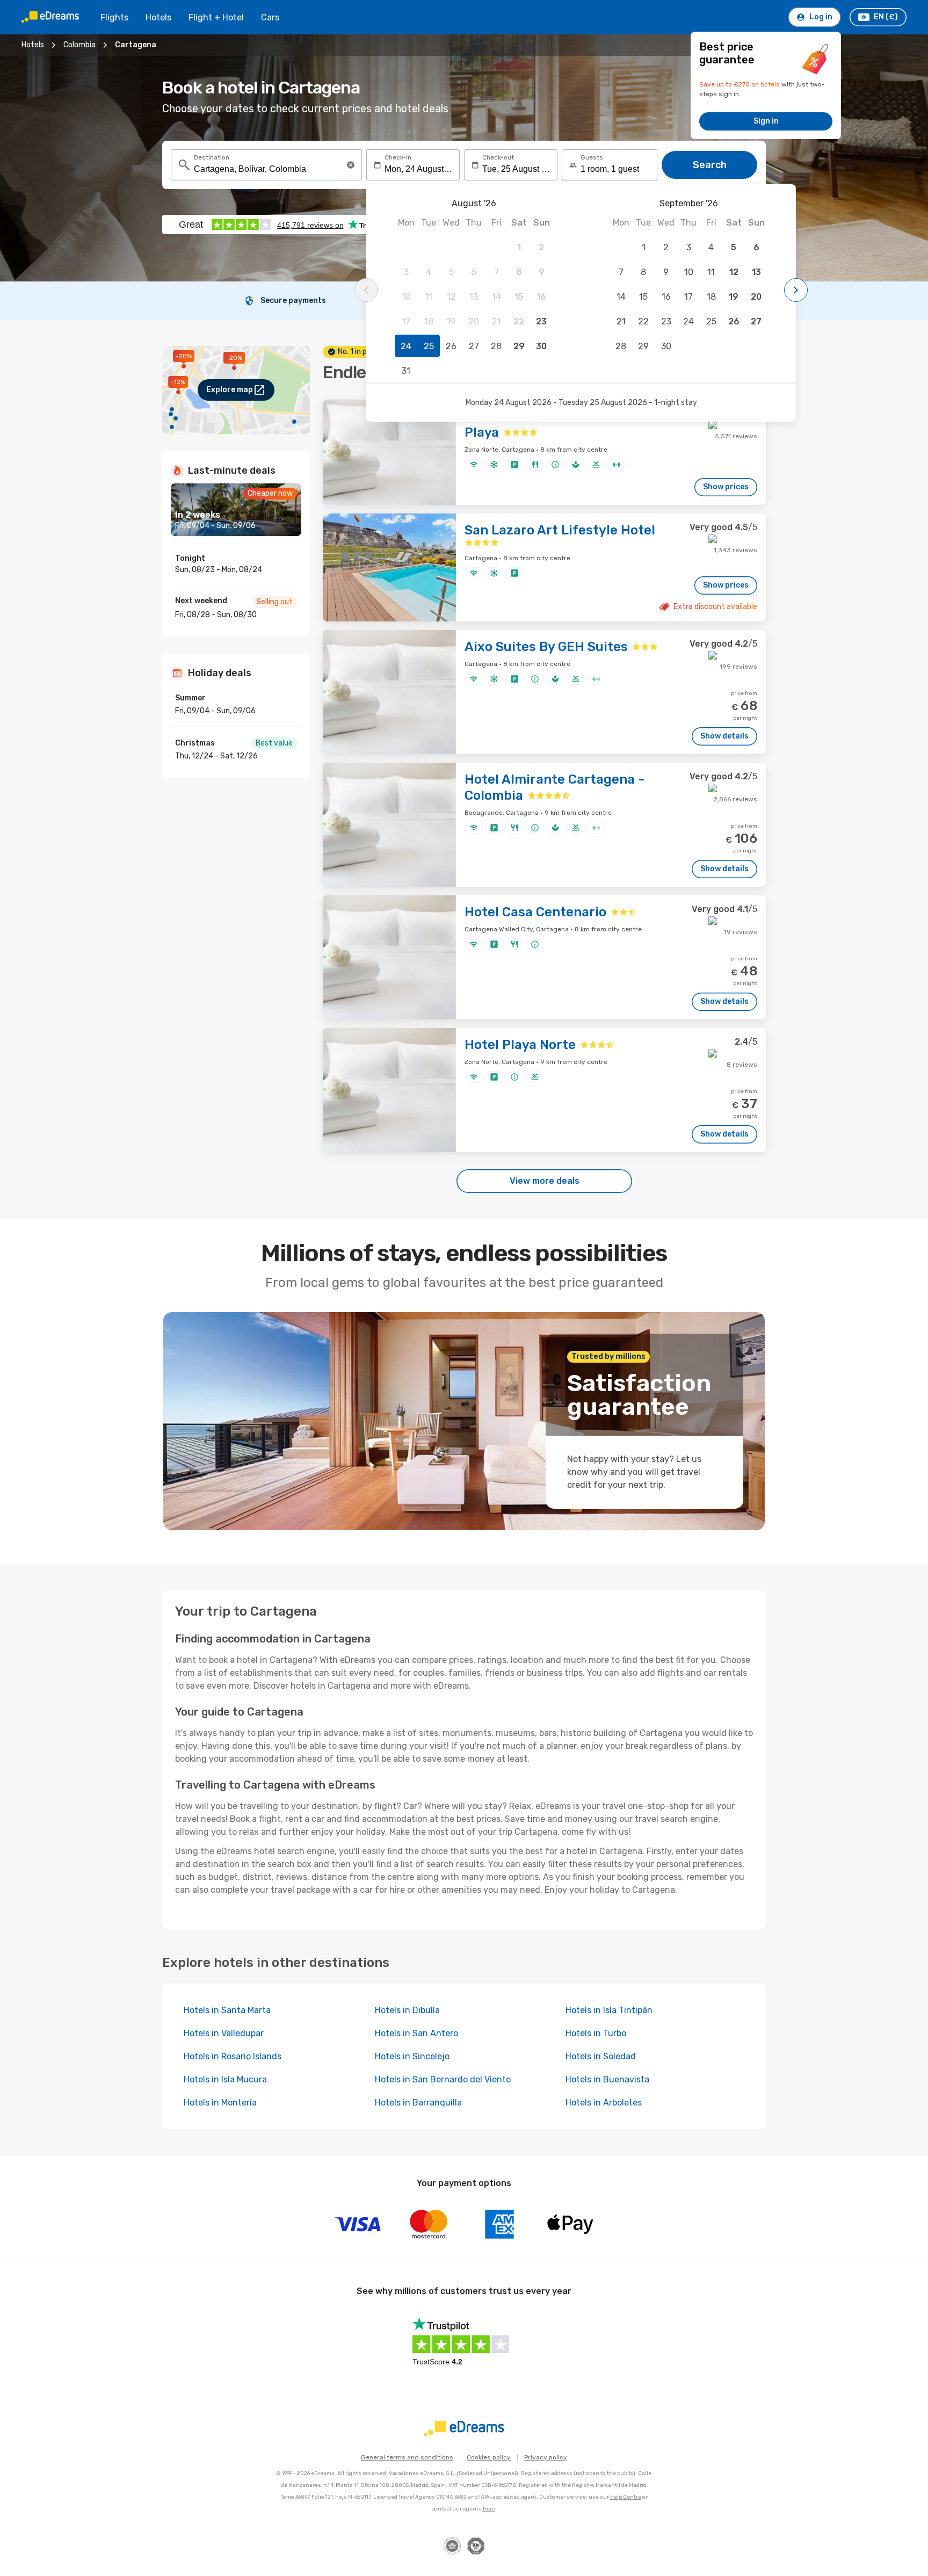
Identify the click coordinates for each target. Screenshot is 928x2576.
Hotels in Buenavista (607, 2079)
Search (710, 165)
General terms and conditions (407, 2457)
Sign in (766, 121)
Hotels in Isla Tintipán (609, 2010)
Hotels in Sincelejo (412, 2056)
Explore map (230, 390)
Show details (724, 736)
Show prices (726, 487)
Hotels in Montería (220, 2103)
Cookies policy (489, 2457)
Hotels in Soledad (601, 2056)
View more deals (545, 1181)
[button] (351, 165)
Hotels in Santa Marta (227, 2010)
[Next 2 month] (796, 290)
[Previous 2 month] (366, 290)
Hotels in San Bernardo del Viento (443, 2079)
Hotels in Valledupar (224, 2033)
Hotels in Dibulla (407, 2010)
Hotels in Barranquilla (418, 2103)
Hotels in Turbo (596, 2033)
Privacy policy (546, 2457)
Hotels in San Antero (416, 2033)
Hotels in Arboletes (604, 2103)
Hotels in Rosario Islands (233, 2056)
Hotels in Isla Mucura (225, 2079)
